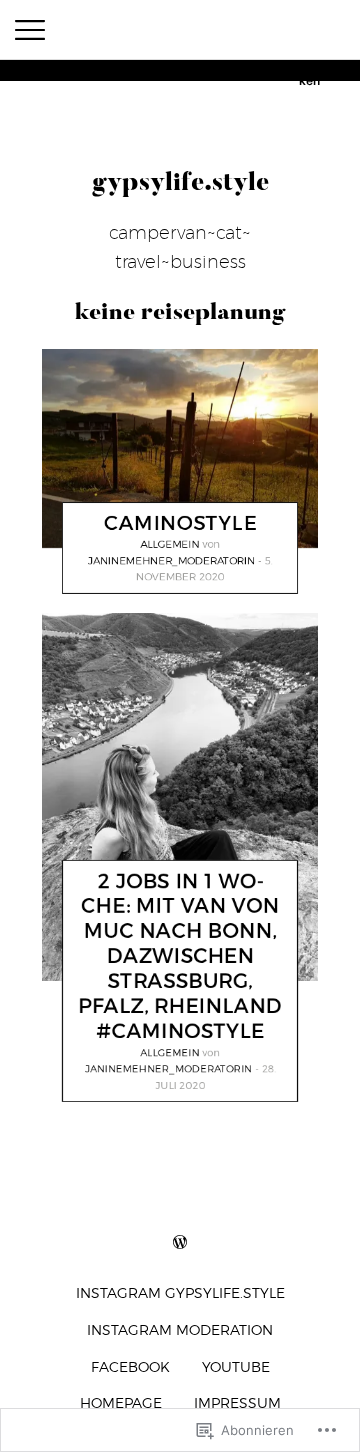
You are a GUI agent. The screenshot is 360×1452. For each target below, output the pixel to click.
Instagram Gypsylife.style (180, 1292)
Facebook (130, 1366)
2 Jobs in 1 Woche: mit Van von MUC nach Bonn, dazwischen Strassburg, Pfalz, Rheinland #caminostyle (180, 957)
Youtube (236, 1366)
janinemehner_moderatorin (171, 560)
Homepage (121, 1402)
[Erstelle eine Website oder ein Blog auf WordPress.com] (180, 1243)
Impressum (237, 1402)
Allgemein (170, 544)
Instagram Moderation (180, 1329)
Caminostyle (180, 523)
